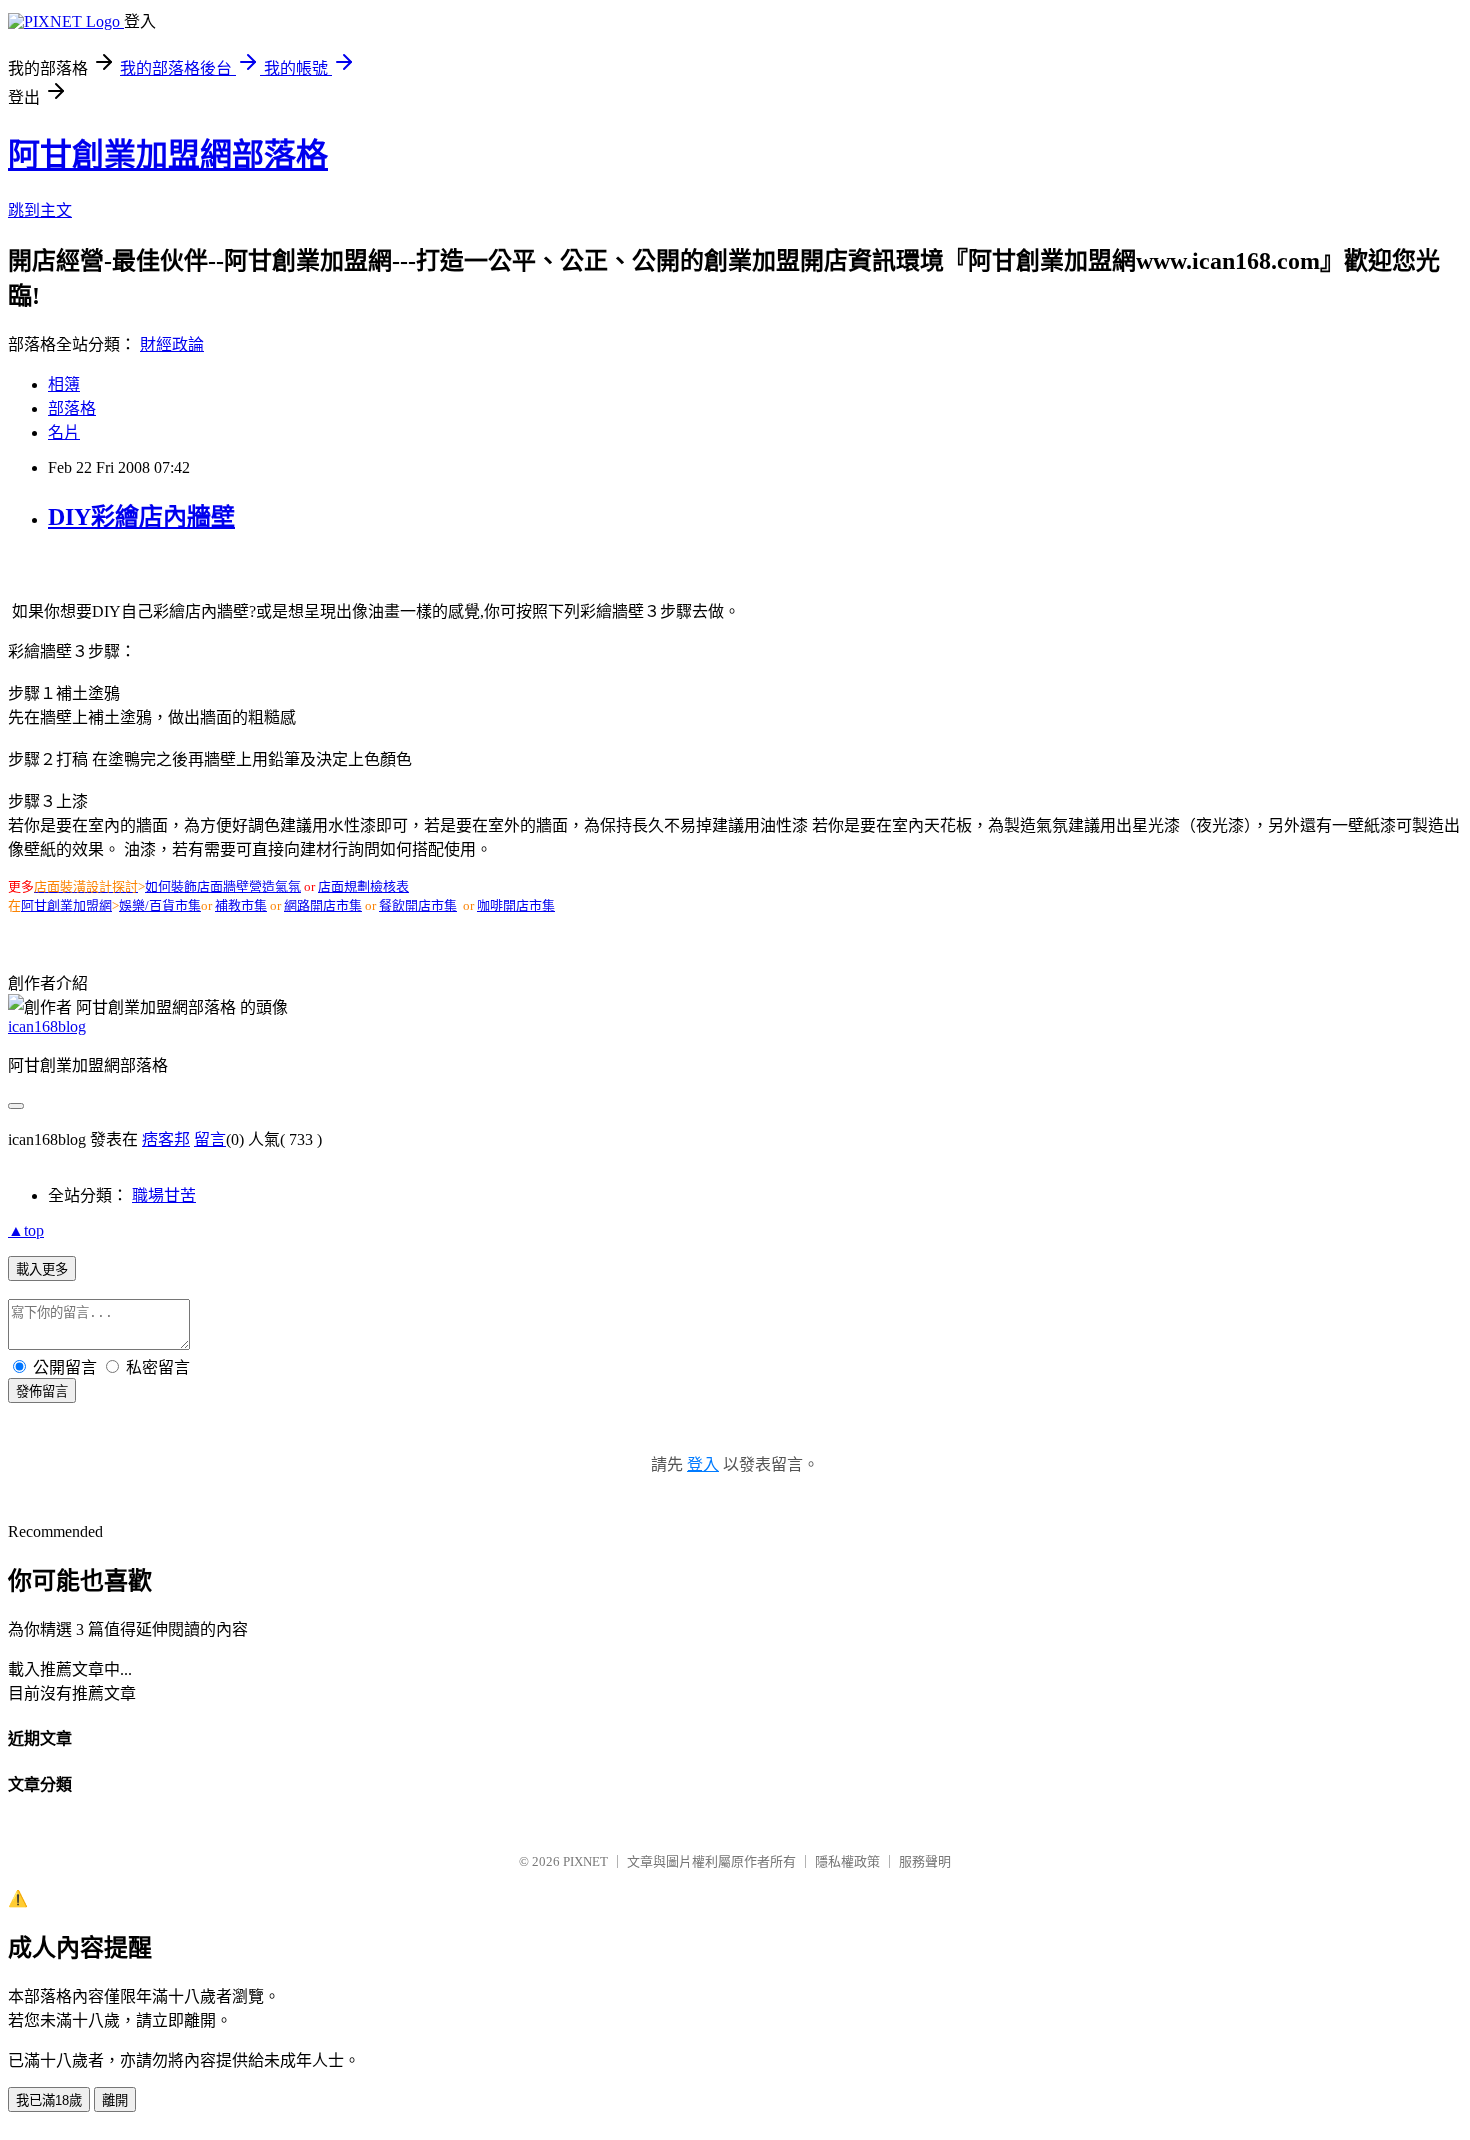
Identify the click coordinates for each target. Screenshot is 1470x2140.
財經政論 (172, 344)
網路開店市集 (323, 905)
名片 (64, 432)
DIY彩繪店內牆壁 (141, 517)
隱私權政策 (847, 1861)
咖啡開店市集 (516, 905)
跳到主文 (40, 210)
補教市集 (241, 905)
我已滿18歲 (49, 2100)
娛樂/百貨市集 (160, 905)
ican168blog (47, 1026)
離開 (115, 2100)
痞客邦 (166, 1139)
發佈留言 (42, 1391)
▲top (26, 1230)
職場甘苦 (164, 1195)
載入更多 (42, 1269)
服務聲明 (925, 1861)
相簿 (64, 384)
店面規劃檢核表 (363, 886)
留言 (210, 1139)
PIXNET (585, 1861)
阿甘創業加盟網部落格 (168, 155)
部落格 (72, 408)
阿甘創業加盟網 (66, 905)
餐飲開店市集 (418, 905)
